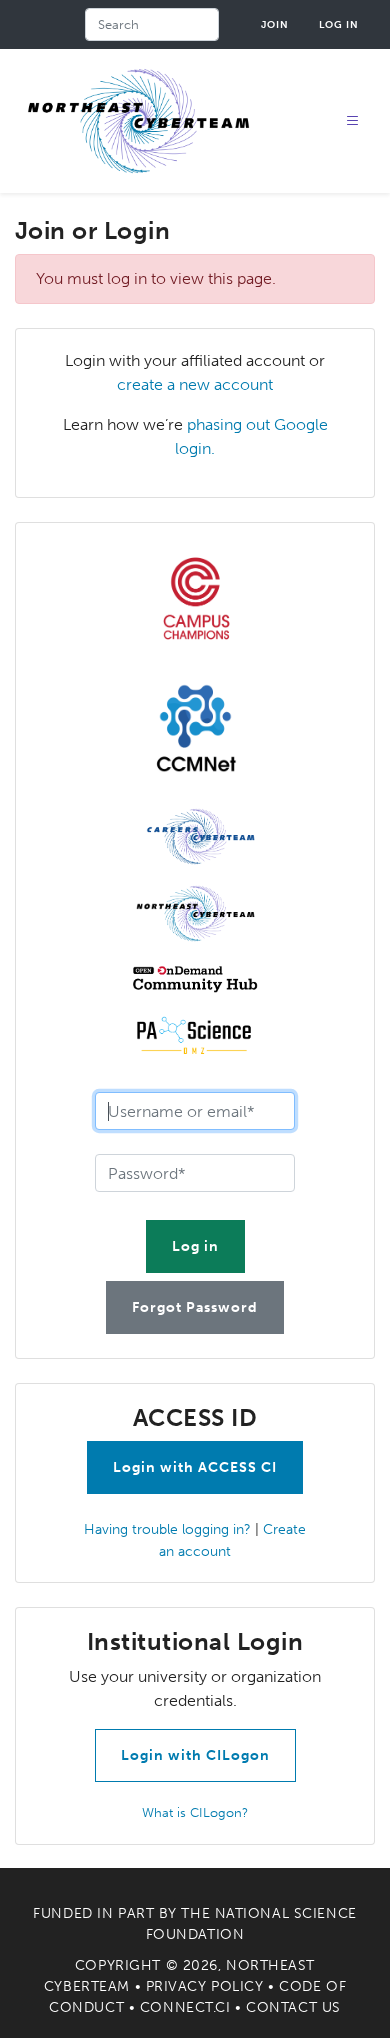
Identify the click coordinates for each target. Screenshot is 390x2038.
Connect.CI (185, 2007)
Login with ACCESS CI (195, 1467)
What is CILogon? (195, 1812)
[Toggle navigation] (353, 121)
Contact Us (293, 2007)
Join (275, 24)
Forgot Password (195, 1307)
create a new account (195, 384)
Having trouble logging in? (167, 1529)
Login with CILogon (195, 1755)
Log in (339, 24)
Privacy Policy (205, 1986)
